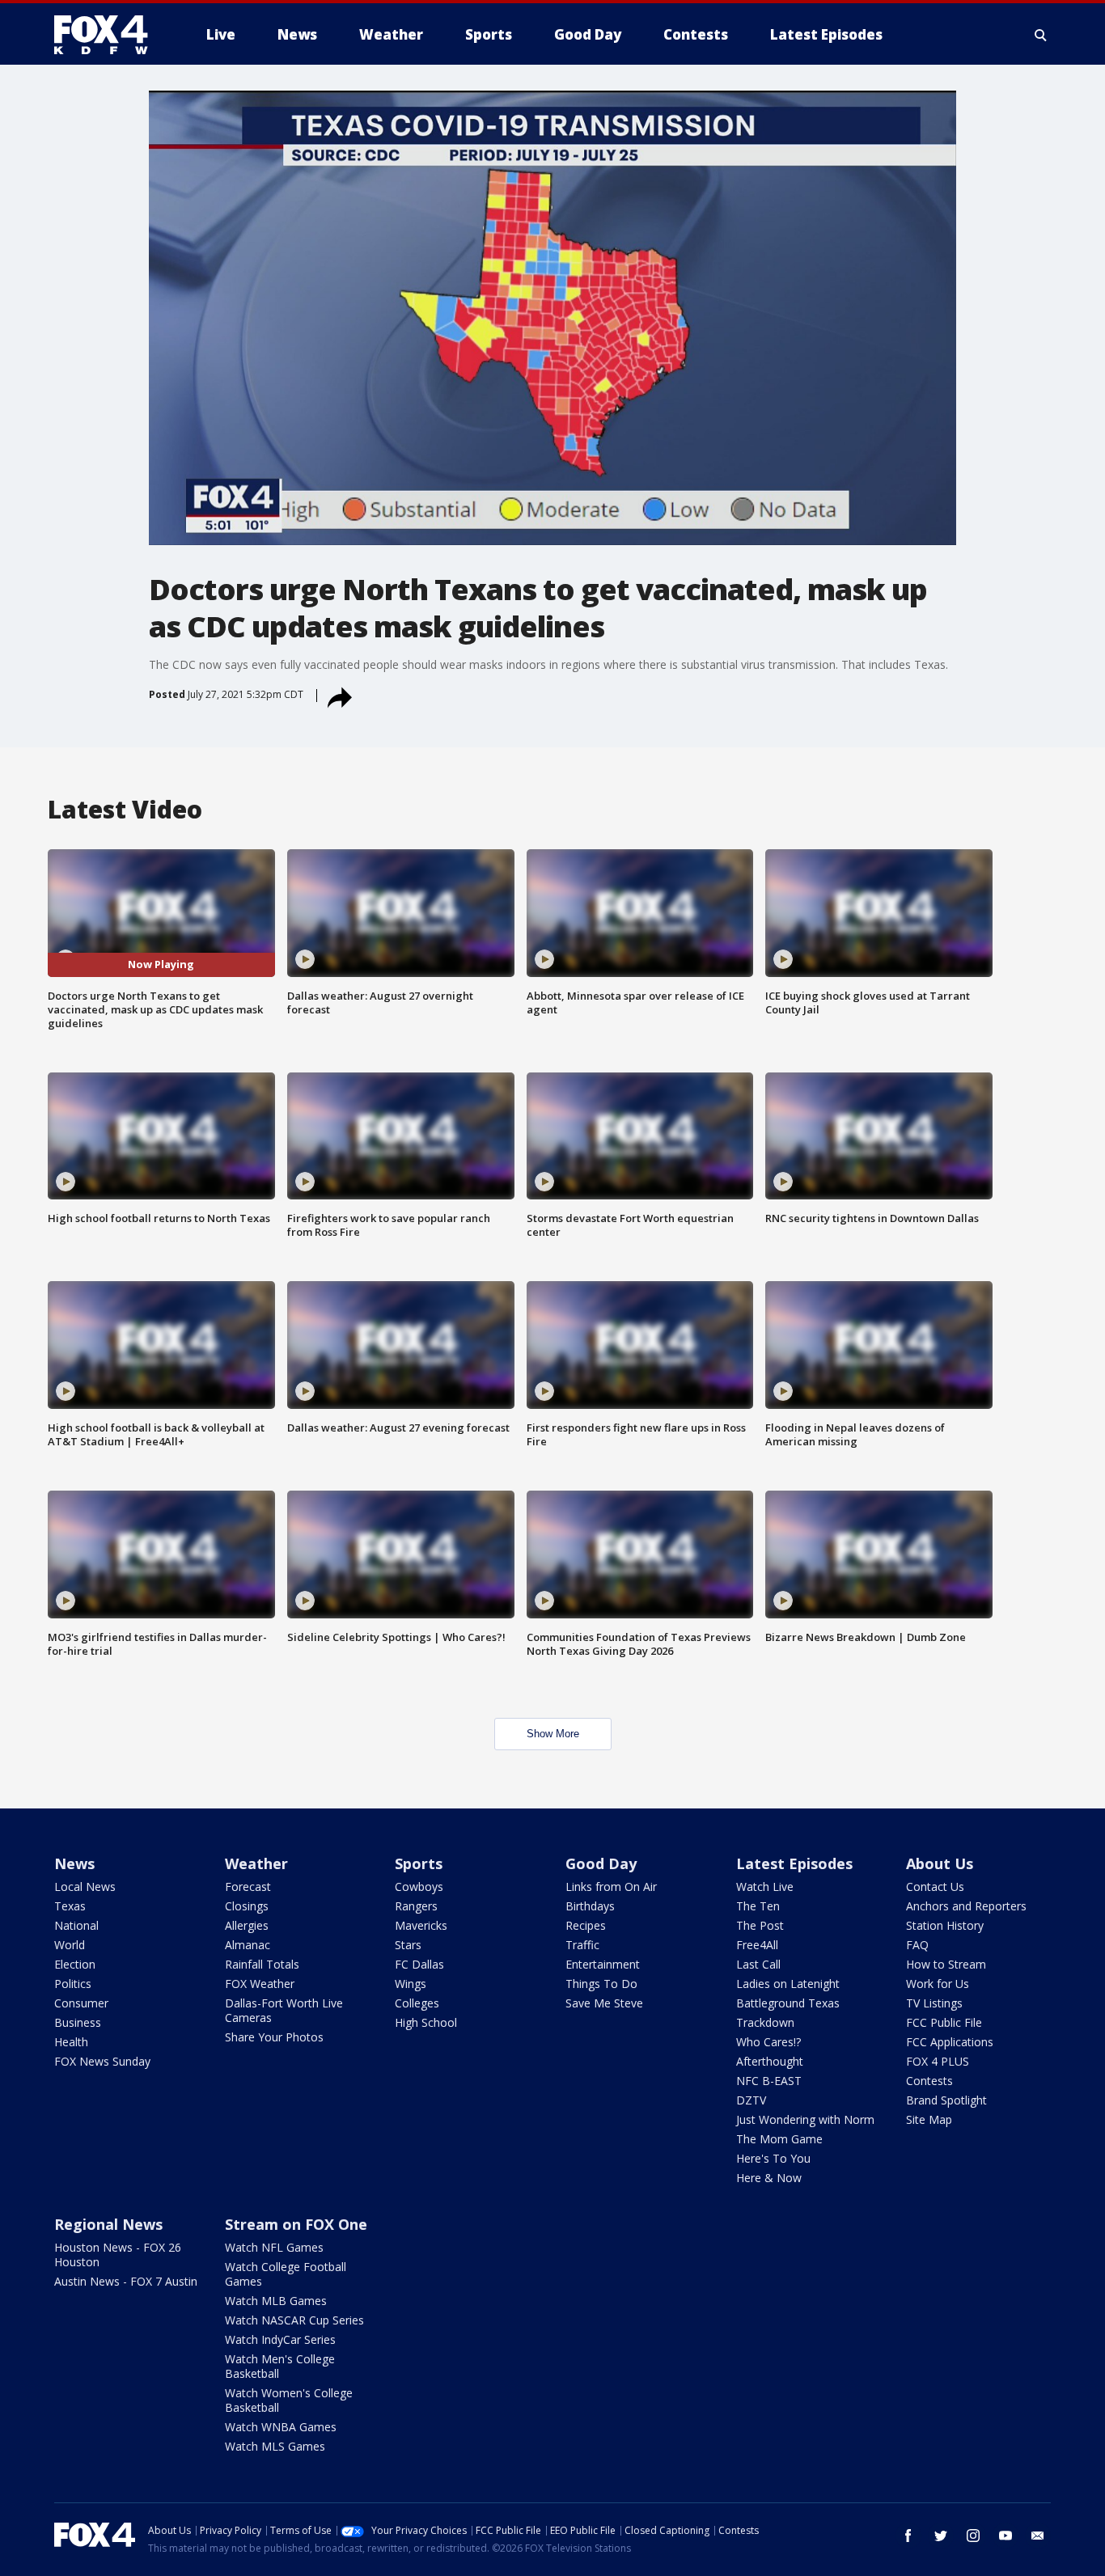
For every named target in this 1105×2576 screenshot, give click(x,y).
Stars (408, 1945)
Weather (256, 1863)
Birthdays (590, 1906)
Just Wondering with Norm (805, 2119)
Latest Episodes (794, 1863)
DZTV (751, 2100)
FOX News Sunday (102, 2061)
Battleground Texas (788, 2003)
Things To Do (601, 1984)
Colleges (417, 2003)
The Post (760, 1925)
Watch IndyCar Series (280, 2339)
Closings (247, 1906)
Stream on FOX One (296, 2224)
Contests (929, 2081)
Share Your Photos (274, 2037)
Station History (945, 1925)
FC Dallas (419, 1964)
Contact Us (935, 1887)
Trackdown (765, 2022)
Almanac (248, 1945)
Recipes (586, 1925)
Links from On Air (611, 1887)
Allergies (247, 1925)
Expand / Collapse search (1041, 35)
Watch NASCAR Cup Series (294, 2320)
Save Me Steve (604, 2003)
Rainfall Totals (262, 1964)
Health (71, 2042)
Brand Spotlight (946, 2100)
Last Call (758, 1964)
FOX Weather (260, 1984)
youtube (1006, 2536)
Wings (411, 1984)
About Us (940, 1863)
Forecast (248, 1887)
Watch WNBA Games (281, 2427)
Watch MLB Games (276, 2301)
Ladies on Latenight (788, 1984)
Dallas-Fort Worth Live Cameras (284, 2010)
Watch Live (765, 1887)
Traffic (582, 1945)
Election (75, 1964)
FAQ (917, 1945)
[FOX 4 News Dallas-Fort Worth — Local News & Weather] (108, 35)
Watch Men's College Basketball (280, 2366)
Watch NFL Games (274, 2247)
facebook (908, 2536)
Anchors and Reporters (966, 1906)
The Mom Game (779, 2139)
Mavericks (421, 1925)
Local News (85, 1887)
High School (426, 2022)
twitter (941, 2536)
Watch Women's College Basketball (289, 2400)
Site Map (929, 2119)
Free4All (757, 1945)
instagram (973, 2536)
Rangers (416, 1906)
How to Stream (946, 1964)
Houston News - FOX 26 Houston (118, 2255)
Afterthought (770, 2061)
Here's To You (773, 2158)
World (70, 1945)
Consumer (81, 2003)
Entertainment (603, 1964)
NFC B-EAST (769, 2081)
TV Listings (934, 2003)
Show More (553, 1734)
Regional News (108, 2224)
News (74, 1863)
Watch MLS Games (275, 2446)
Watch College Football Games (286, 2274)
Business (78, 2022)
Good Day (601, 1863)
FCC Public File (944, 2022)
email (1038, 2536)
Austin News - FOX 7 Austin (126, 2281)
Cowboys (419, 1887)
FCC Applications (950, 2042)
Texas (70, 1906)
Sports (419, 1863)
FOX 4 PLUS (938, 2061)
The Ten (758, 1906)
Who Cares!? (768, 2042)
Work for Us (938, 1984)
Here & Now (769, 2178)
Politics (73, 1984)
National (76, 1925)
